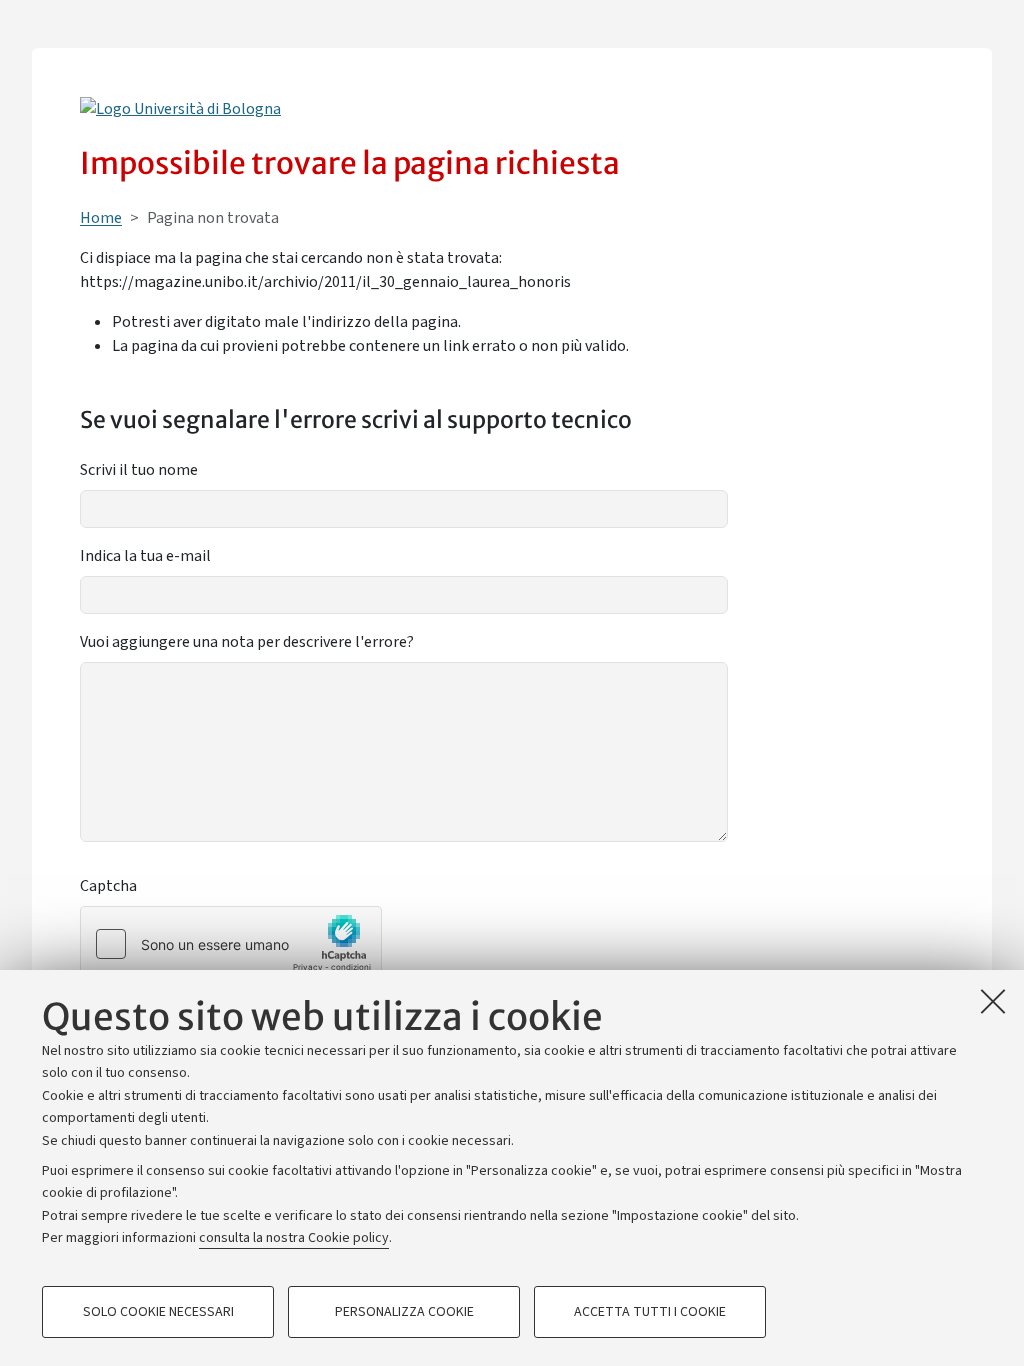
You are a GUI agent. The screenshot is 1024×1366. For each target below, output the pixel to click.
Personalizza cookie (404, 1312)
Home (101, 218)
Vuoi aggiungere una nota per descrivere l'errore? (247, 642)
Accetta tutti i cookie (650, 1312)
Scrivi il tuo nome (139, 470)
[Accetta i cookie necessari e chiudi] (993, 1001)
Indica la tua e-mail (145, 556)
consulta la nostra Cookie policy (294, 1238)
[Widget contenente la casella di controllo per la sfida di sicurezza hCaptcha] (231, 944)
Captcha (108, 886)
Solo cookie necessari (158, 1312)
